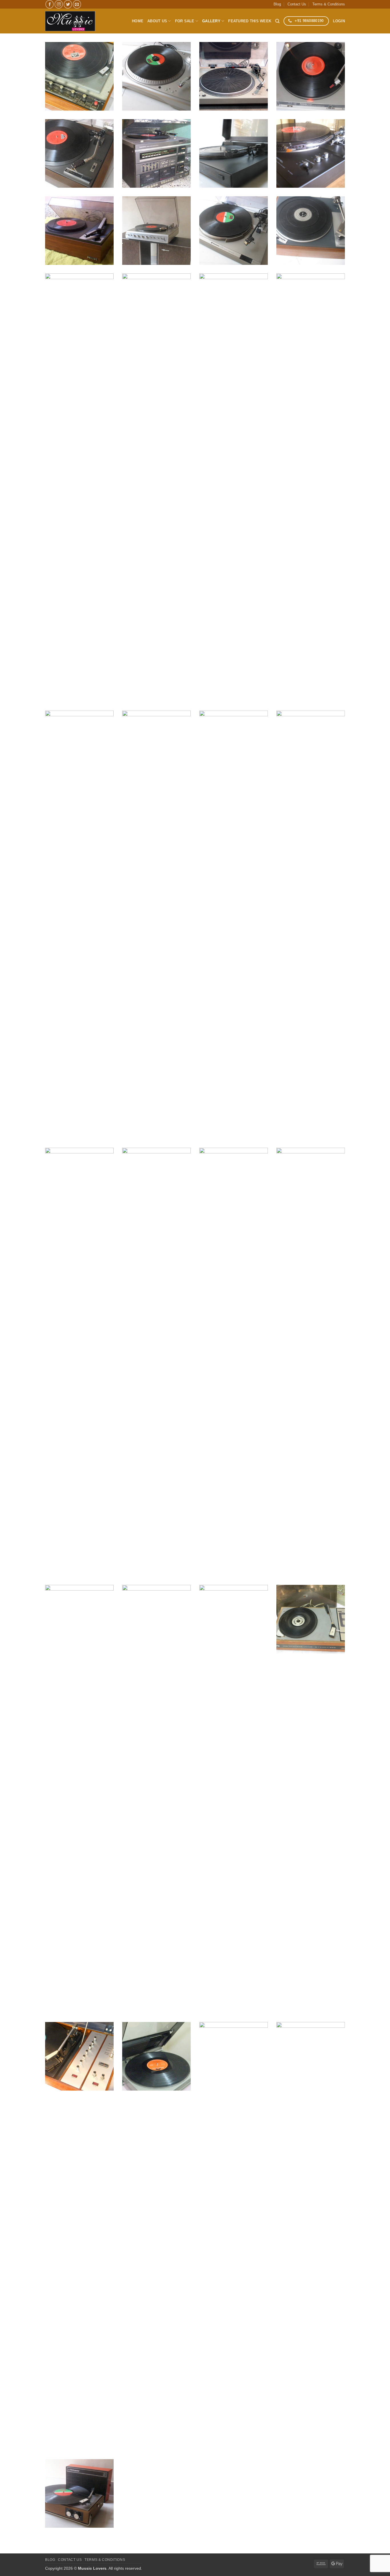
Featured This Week (250, 21)
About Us (157, 21)
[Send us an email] (77, 4)
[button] (339, 21)
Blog (277, 4)
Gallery (211, 21)
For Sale (185, 21)
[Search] (277, 21)
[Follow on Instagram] (59, 4)
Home (138, 21)
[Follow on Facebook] (50, 4)
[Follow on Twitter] (68, 4)
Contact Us (297, 4)
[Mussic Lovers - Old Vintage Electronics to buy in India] (70, 21)
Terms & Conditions (329, 4)
